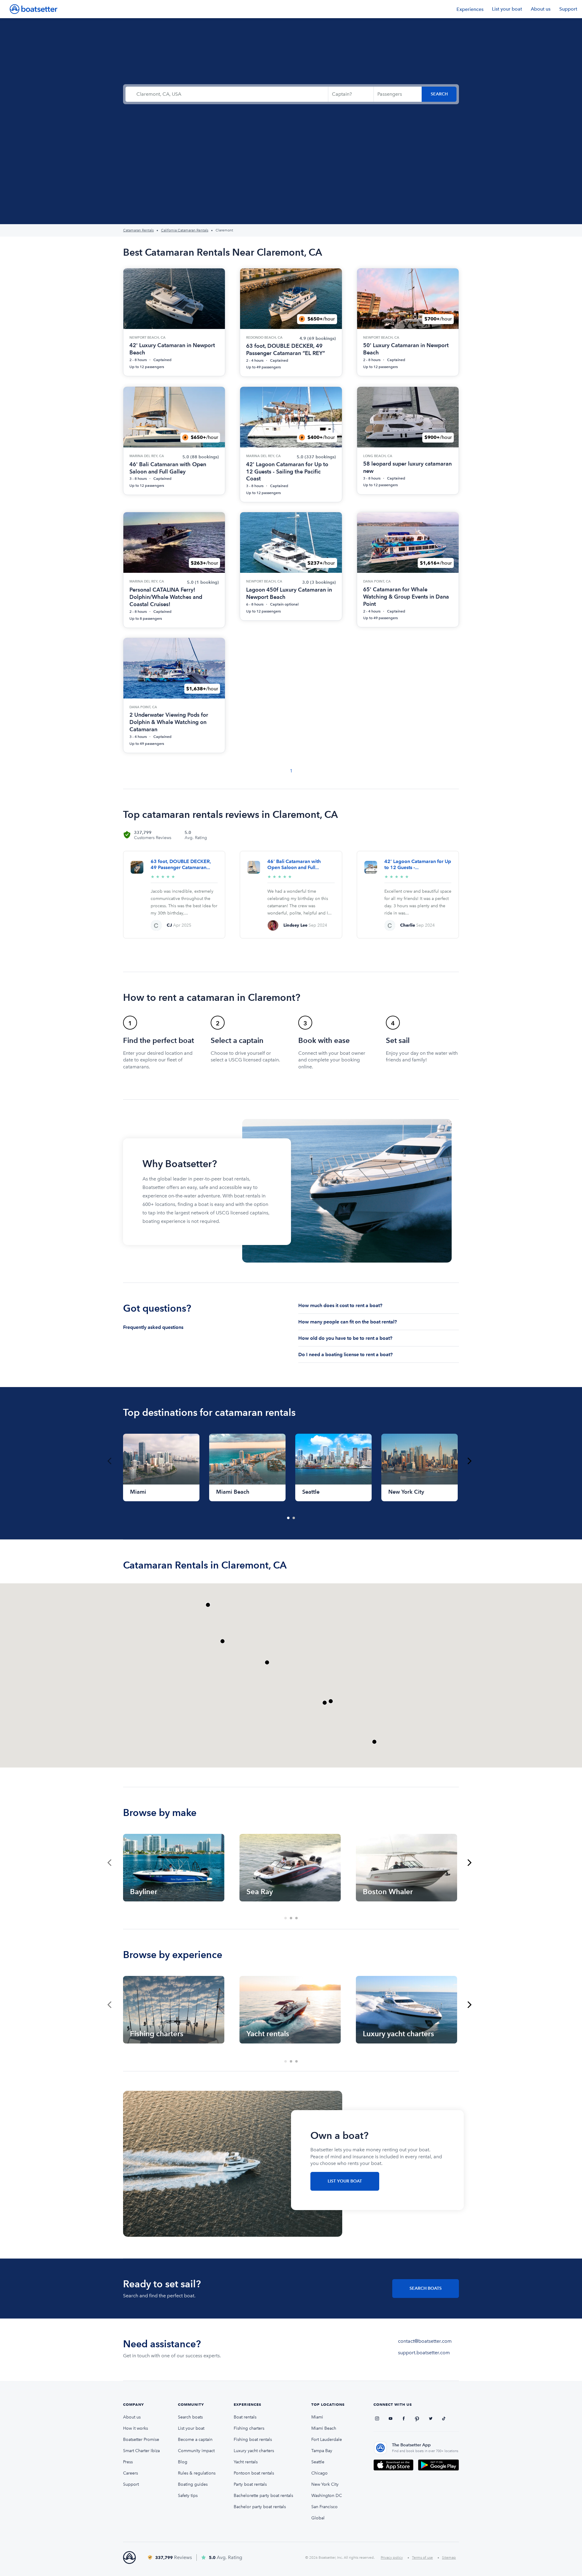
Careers (130, 2473)
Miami (317, 2417)
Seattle (318, 2462)
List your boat (507, 9)
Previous (109, 1461)
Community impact (196, 2451)
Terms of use (422, 2558)
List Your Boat (345, 2181)
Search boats (190, 2417)
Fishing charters (249, 2428)
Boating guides (193, 2484)
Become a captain (195, 2440)
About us (541, 9)
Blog (183, 2462)
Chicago (319, 2473)
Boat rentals (245, 2417)
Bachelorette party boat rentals (263, 2496)
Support (568, 9)
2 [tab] (294, 1518)
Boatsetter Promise (141, 2440)
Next (470, 1461)
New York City (325, 2484)
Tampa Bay (322, 2451)
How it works (135, 2428)
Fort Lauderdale (327, 2440)
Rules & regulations (197, 2473)
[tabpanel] (161, 1467)
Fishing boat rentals (253, 2440)
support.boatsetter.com (424, 2353)
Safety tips (188, 2496)
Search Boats (426, 2288)
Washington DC (327, 2496)
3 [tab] (297, 1918)
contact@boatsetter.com (425, 2341)
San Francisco (324, 2507)
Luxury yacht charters (254, 2451)
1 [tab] (289, 1518)
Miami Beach (324, 2428)
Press (128, 2462)
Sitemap (449, 2558)
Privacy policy (392, 2558)
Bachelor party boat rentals (260, 2507)
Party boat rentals (250, 2484)
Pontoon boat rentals (254, 2473)
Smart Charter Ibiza (141, 2451)
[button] (325, 1703)
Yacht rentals (246, 2462)
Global (318, 2518)
